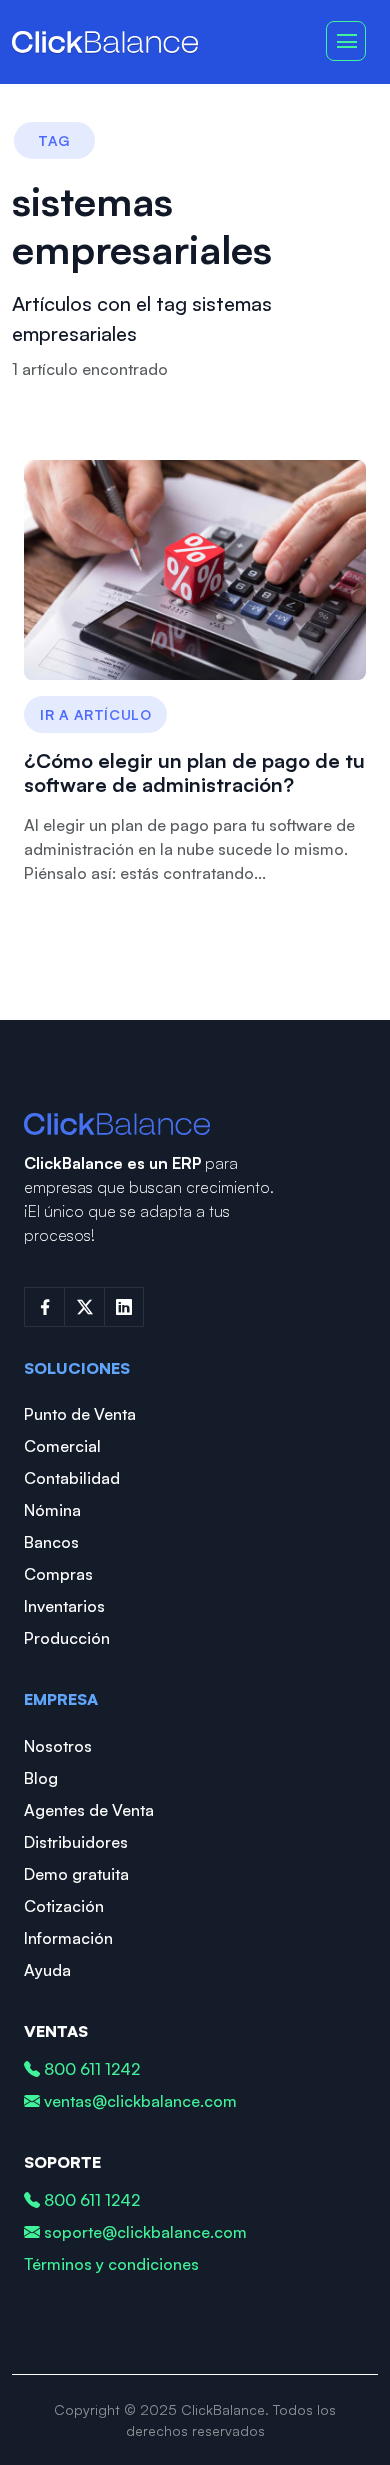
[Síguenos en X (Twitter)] (84, 1307)
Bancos (51, 1542)
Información (68, 1938)
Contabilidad (72, 1478)
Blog (41, 1778)
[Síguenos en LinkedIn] (124, 1307)
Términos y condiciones (111, 2264)
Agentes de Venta (89, 1810)
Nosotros (58, 1746)
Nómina (52, 1510)
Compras (58, 1574)
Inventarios (64, 1606)
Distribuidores (76, 1842)
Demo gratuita (76, 1874)
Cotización (64, 1906)
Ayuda (47, 1970)
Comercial (62, 1446)
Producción (67, 1638)
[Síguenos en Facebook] (44, 1307)
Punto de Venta (80, 1414)
